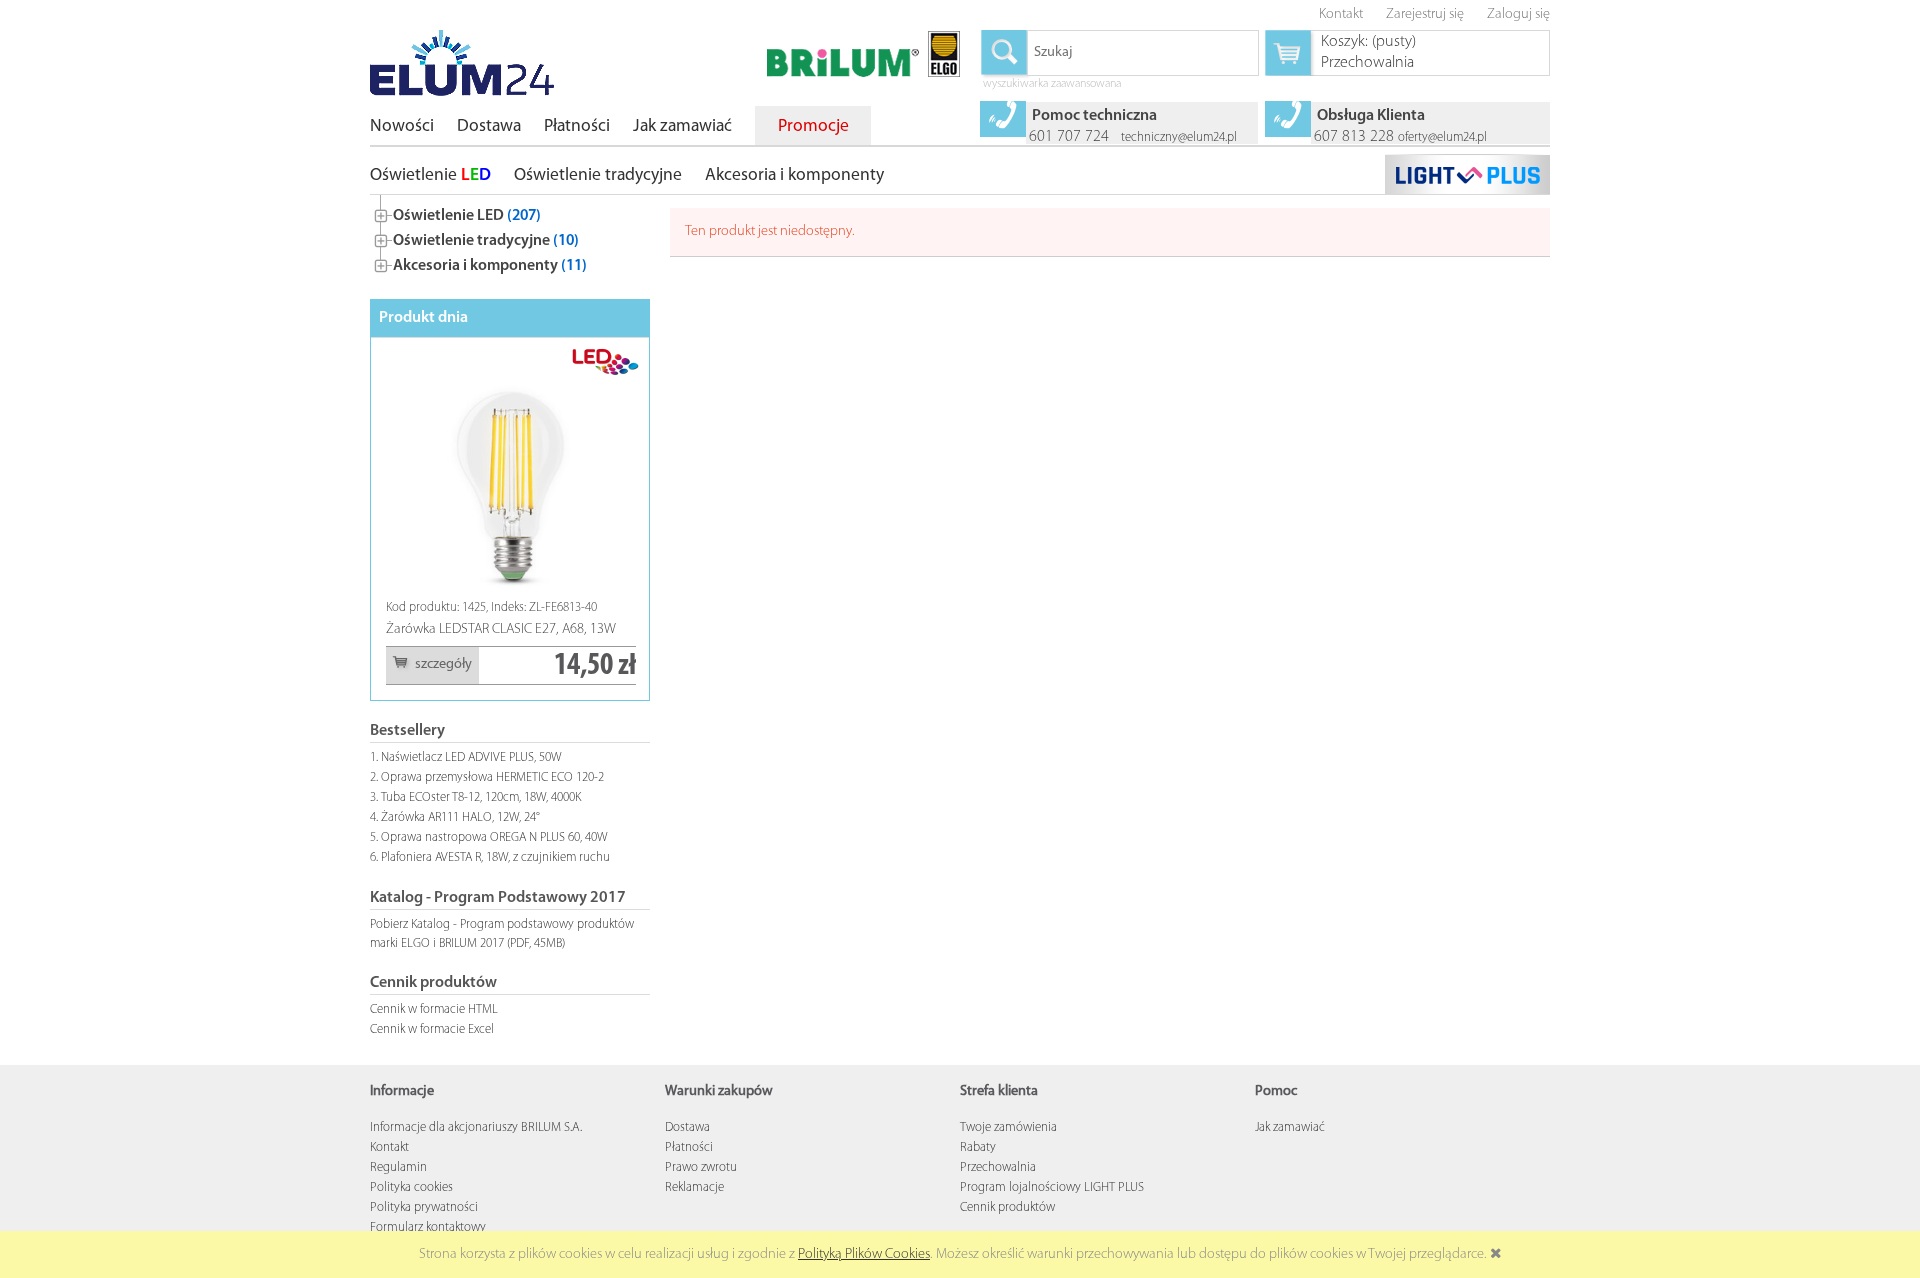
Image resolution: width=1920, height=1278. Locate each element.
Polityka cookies (411, 1187)
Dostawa (687, 1127)
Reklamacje (694, 1187)
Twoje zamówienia (1008, 1127)
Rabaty (978, 1147)
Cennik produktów (1007, 1207)
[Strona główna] (462, 63)
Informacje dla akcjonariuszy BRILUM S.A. (476, 1127)
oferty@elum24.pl (1442, 137)
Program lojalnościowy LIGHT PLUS (1052, 1187)
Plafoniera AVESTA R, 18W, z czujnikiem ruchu (495, 857)
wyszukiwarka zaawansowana (1052, 85)
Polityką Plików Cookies (864, 1254)
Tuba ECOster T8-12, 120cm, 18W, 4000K (481, 797)
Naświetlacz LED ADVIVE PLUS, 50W (471, 757)
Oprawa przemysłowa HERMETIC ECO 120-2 (492, 777)
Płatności (689, 1147)
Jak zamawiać (1290, 1127)
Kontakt (389, 1147)
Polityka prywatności (424, 1207)
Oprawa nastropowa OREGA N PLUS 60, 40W (494, 837)
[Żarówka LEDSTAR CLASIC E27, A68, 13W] (511, 473)
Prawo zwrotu (701, 1167)
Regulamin (398, 1167)
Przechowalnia (998, 1167)
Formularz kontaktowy (428, 1227)
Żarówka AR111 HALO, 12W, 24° (460, 817)
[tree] (510, 236)
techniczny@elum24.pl (1179, 137)
